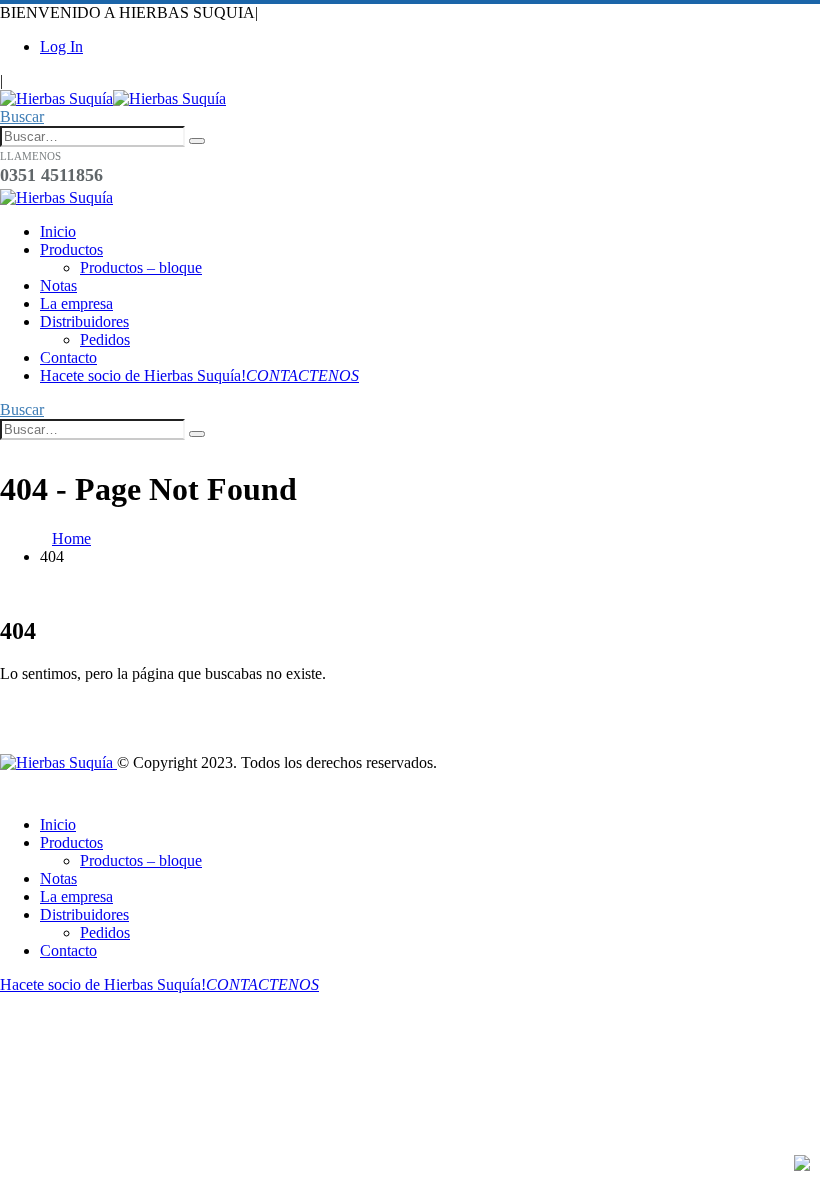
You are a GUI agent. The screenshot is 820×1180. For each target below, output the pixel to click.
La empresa (76, 303)
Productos (71, 249)
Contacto (68, 357)
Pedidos (105, 339)
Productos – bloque (141, 267)
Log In (61, 46)
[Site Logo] (113, 98)
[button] (22, 116)
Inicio (58, 231)
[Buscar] (197, 141)
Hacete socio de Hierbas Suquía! (199, 375)
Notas (58, 285)
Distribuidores (84, 321)
